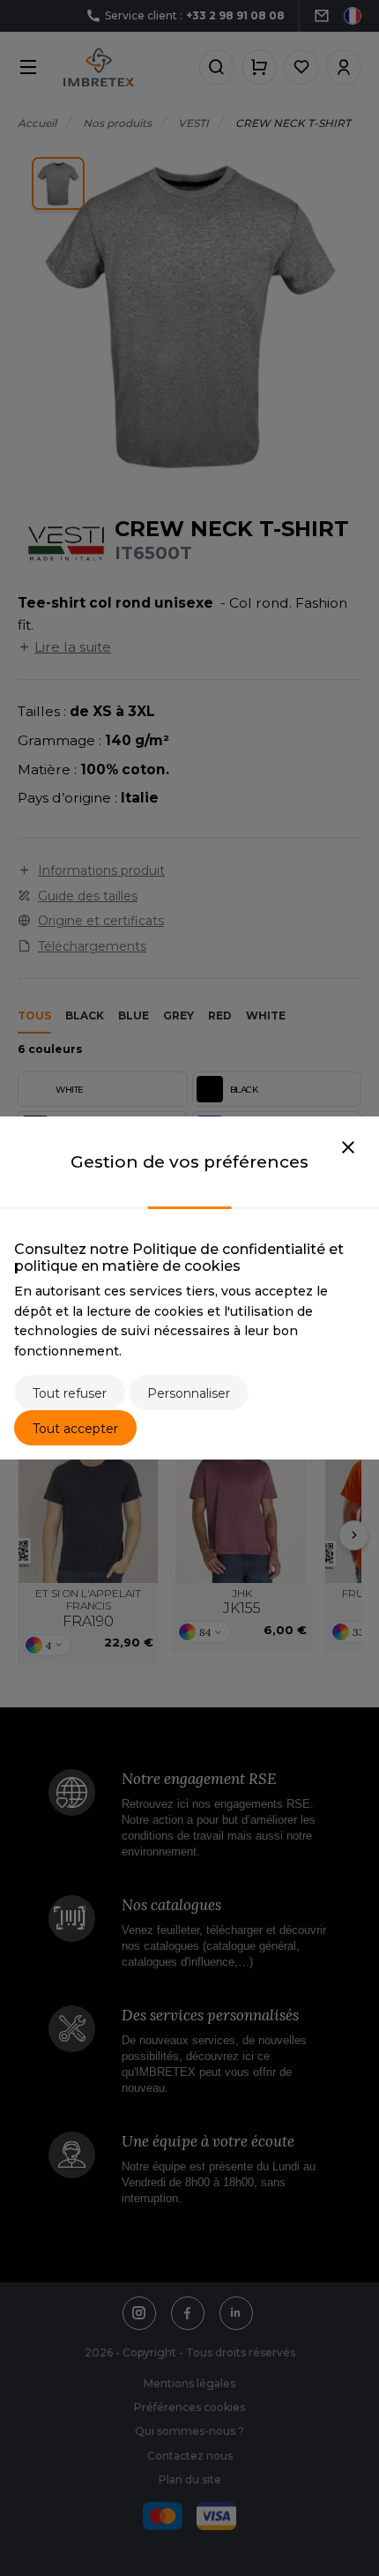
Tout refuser (70, 1393)
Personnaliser (189, 1393)
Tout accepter (75, 1429)
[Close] (348, 1148)
